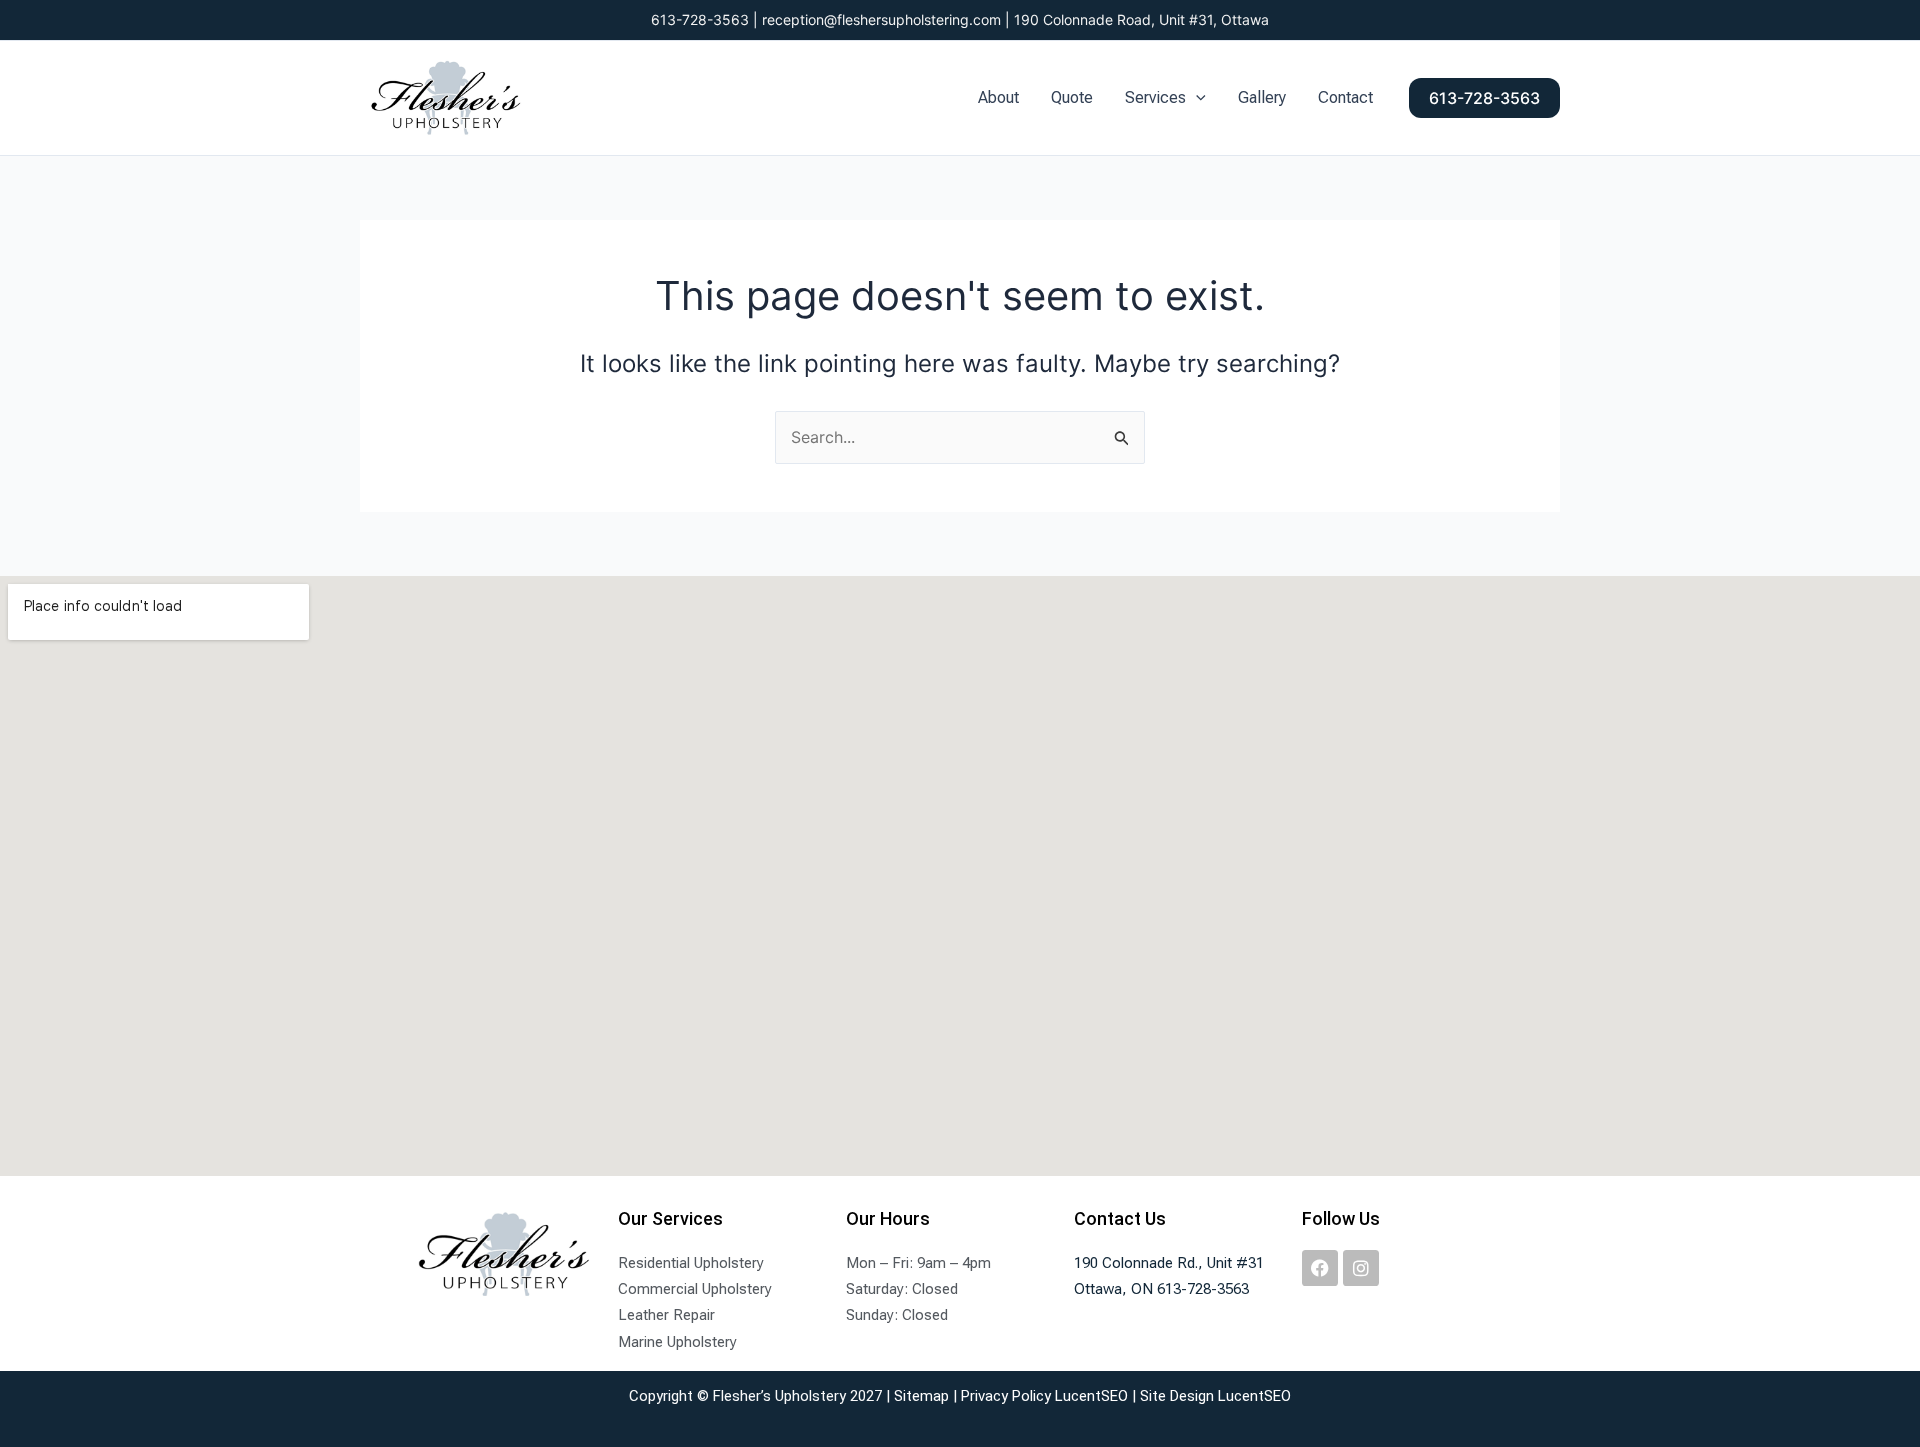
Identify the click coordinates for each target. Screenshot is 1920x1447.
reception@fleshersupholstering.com (881, 19)
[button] (1196, 98)
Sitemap (921, 1396)
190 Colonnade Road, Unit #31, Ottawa (1141, 19)
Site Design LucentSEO (1215, 1396)
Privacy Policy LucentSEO (1044, 1396)
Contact (1345, 97)
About (998, 97)
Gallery (1262, 97)
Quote (1072, 97)
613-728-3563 (700, 19)
